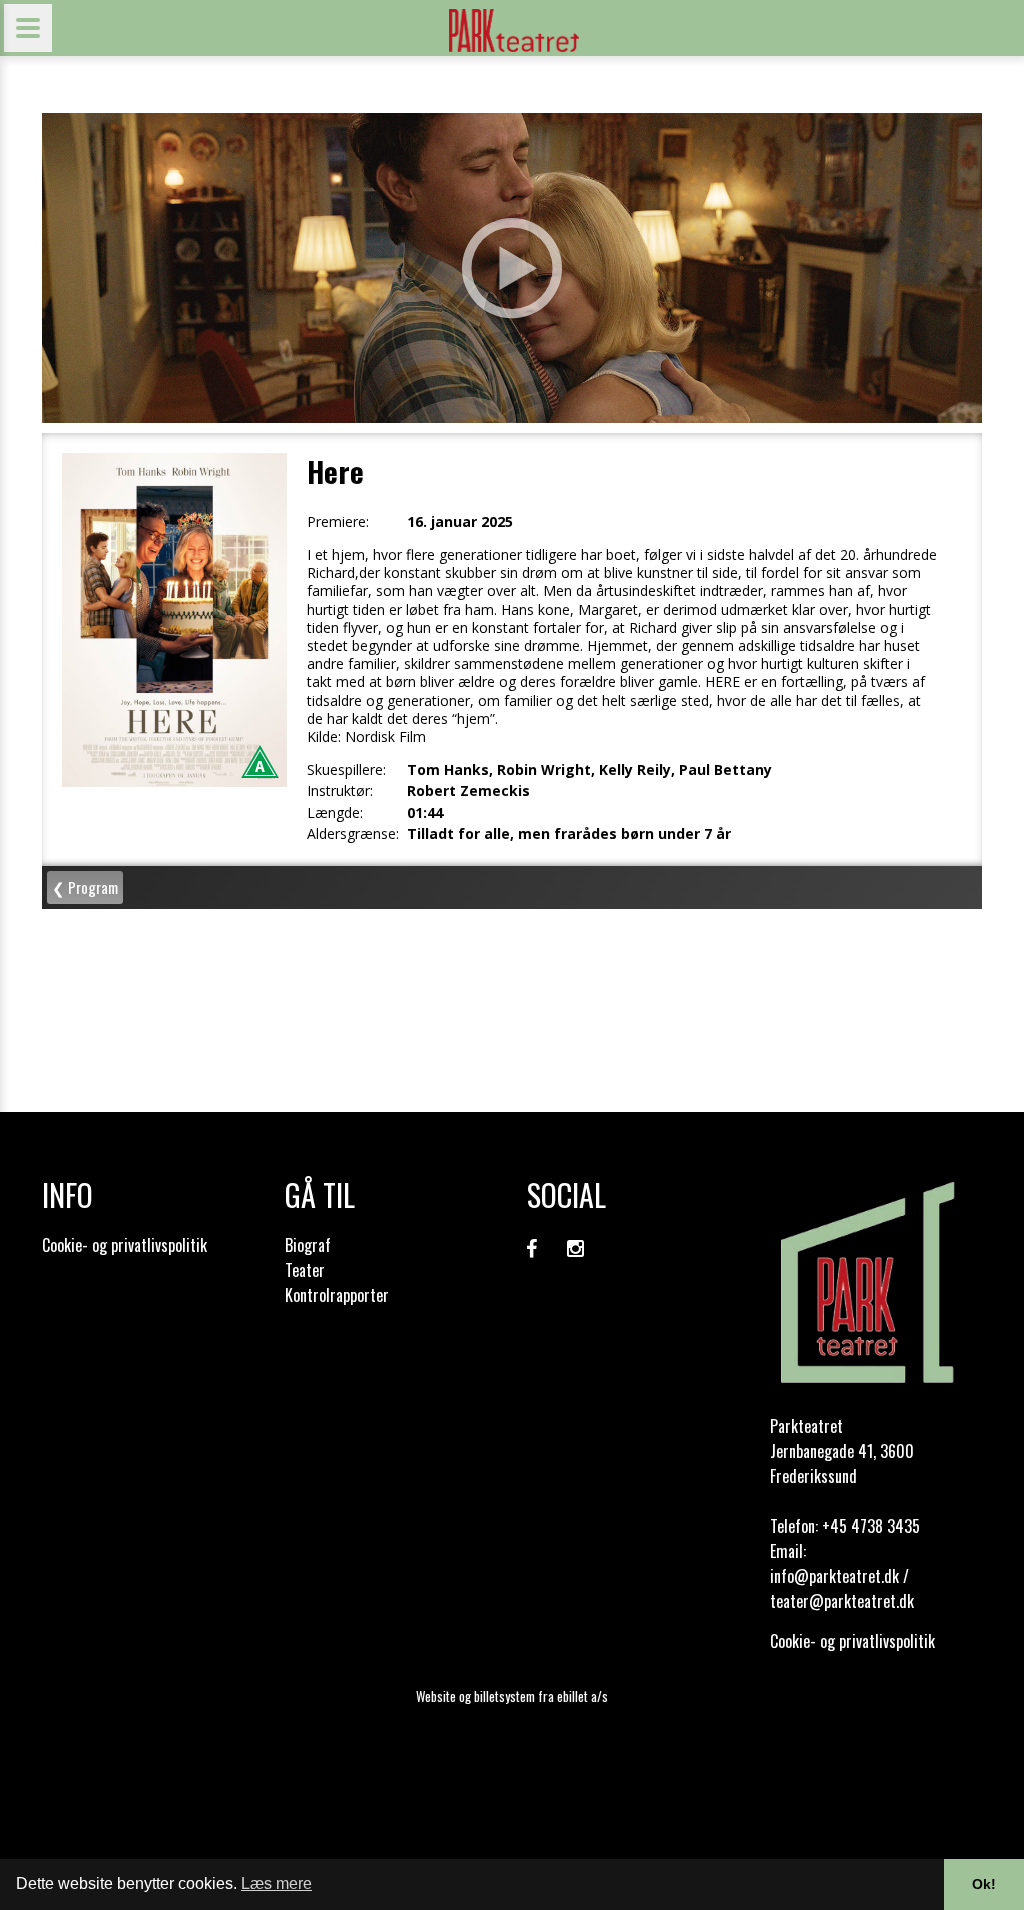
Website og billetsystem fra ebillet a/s (512, 1696)
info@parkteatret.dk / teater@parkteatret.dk (842, 1588)
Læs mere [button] (276, 1883)
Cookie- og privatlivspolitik (124, 1245)
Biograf (308, 1245)
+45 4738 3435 (871, 1526)
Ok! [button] (984, 1884)
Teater (305, 1270)
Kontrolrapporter (337, 1295)
